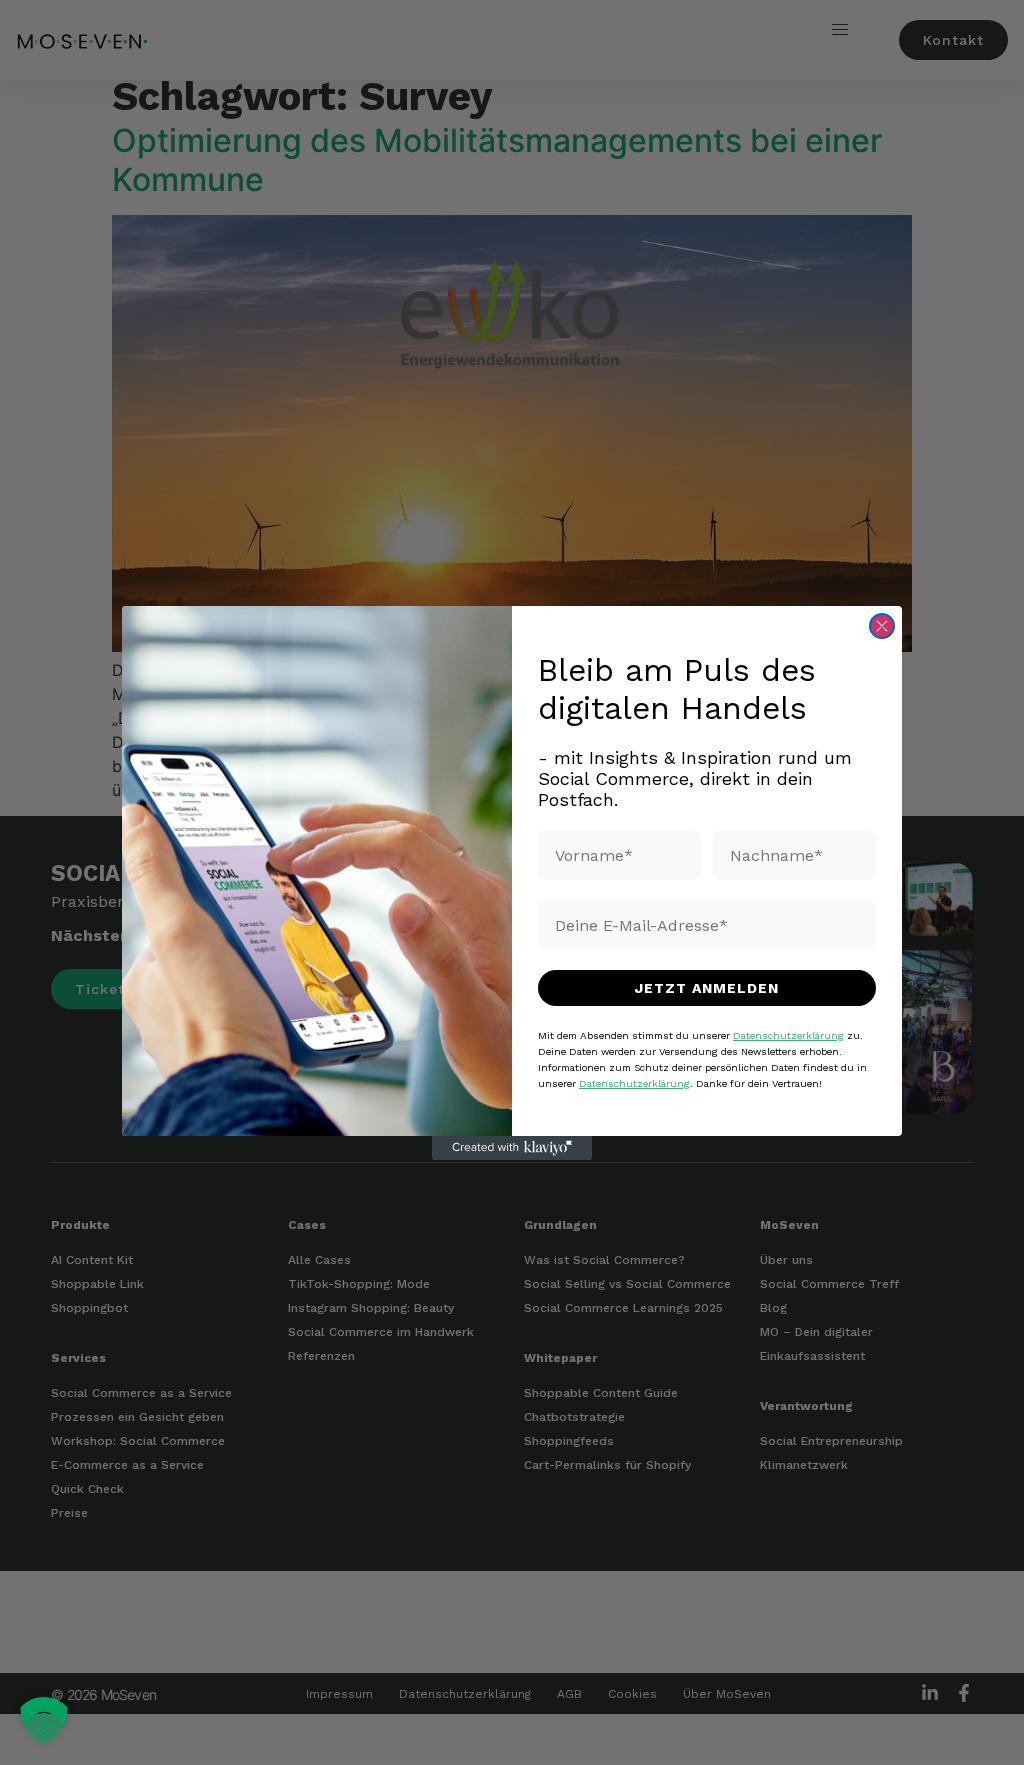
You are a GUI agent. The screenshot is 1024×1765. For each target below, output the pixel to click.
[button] (44, 1721)
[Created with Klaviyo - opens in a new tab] (512, 1148)
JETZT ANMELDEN (707, 988)
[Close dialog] (882, 626)
